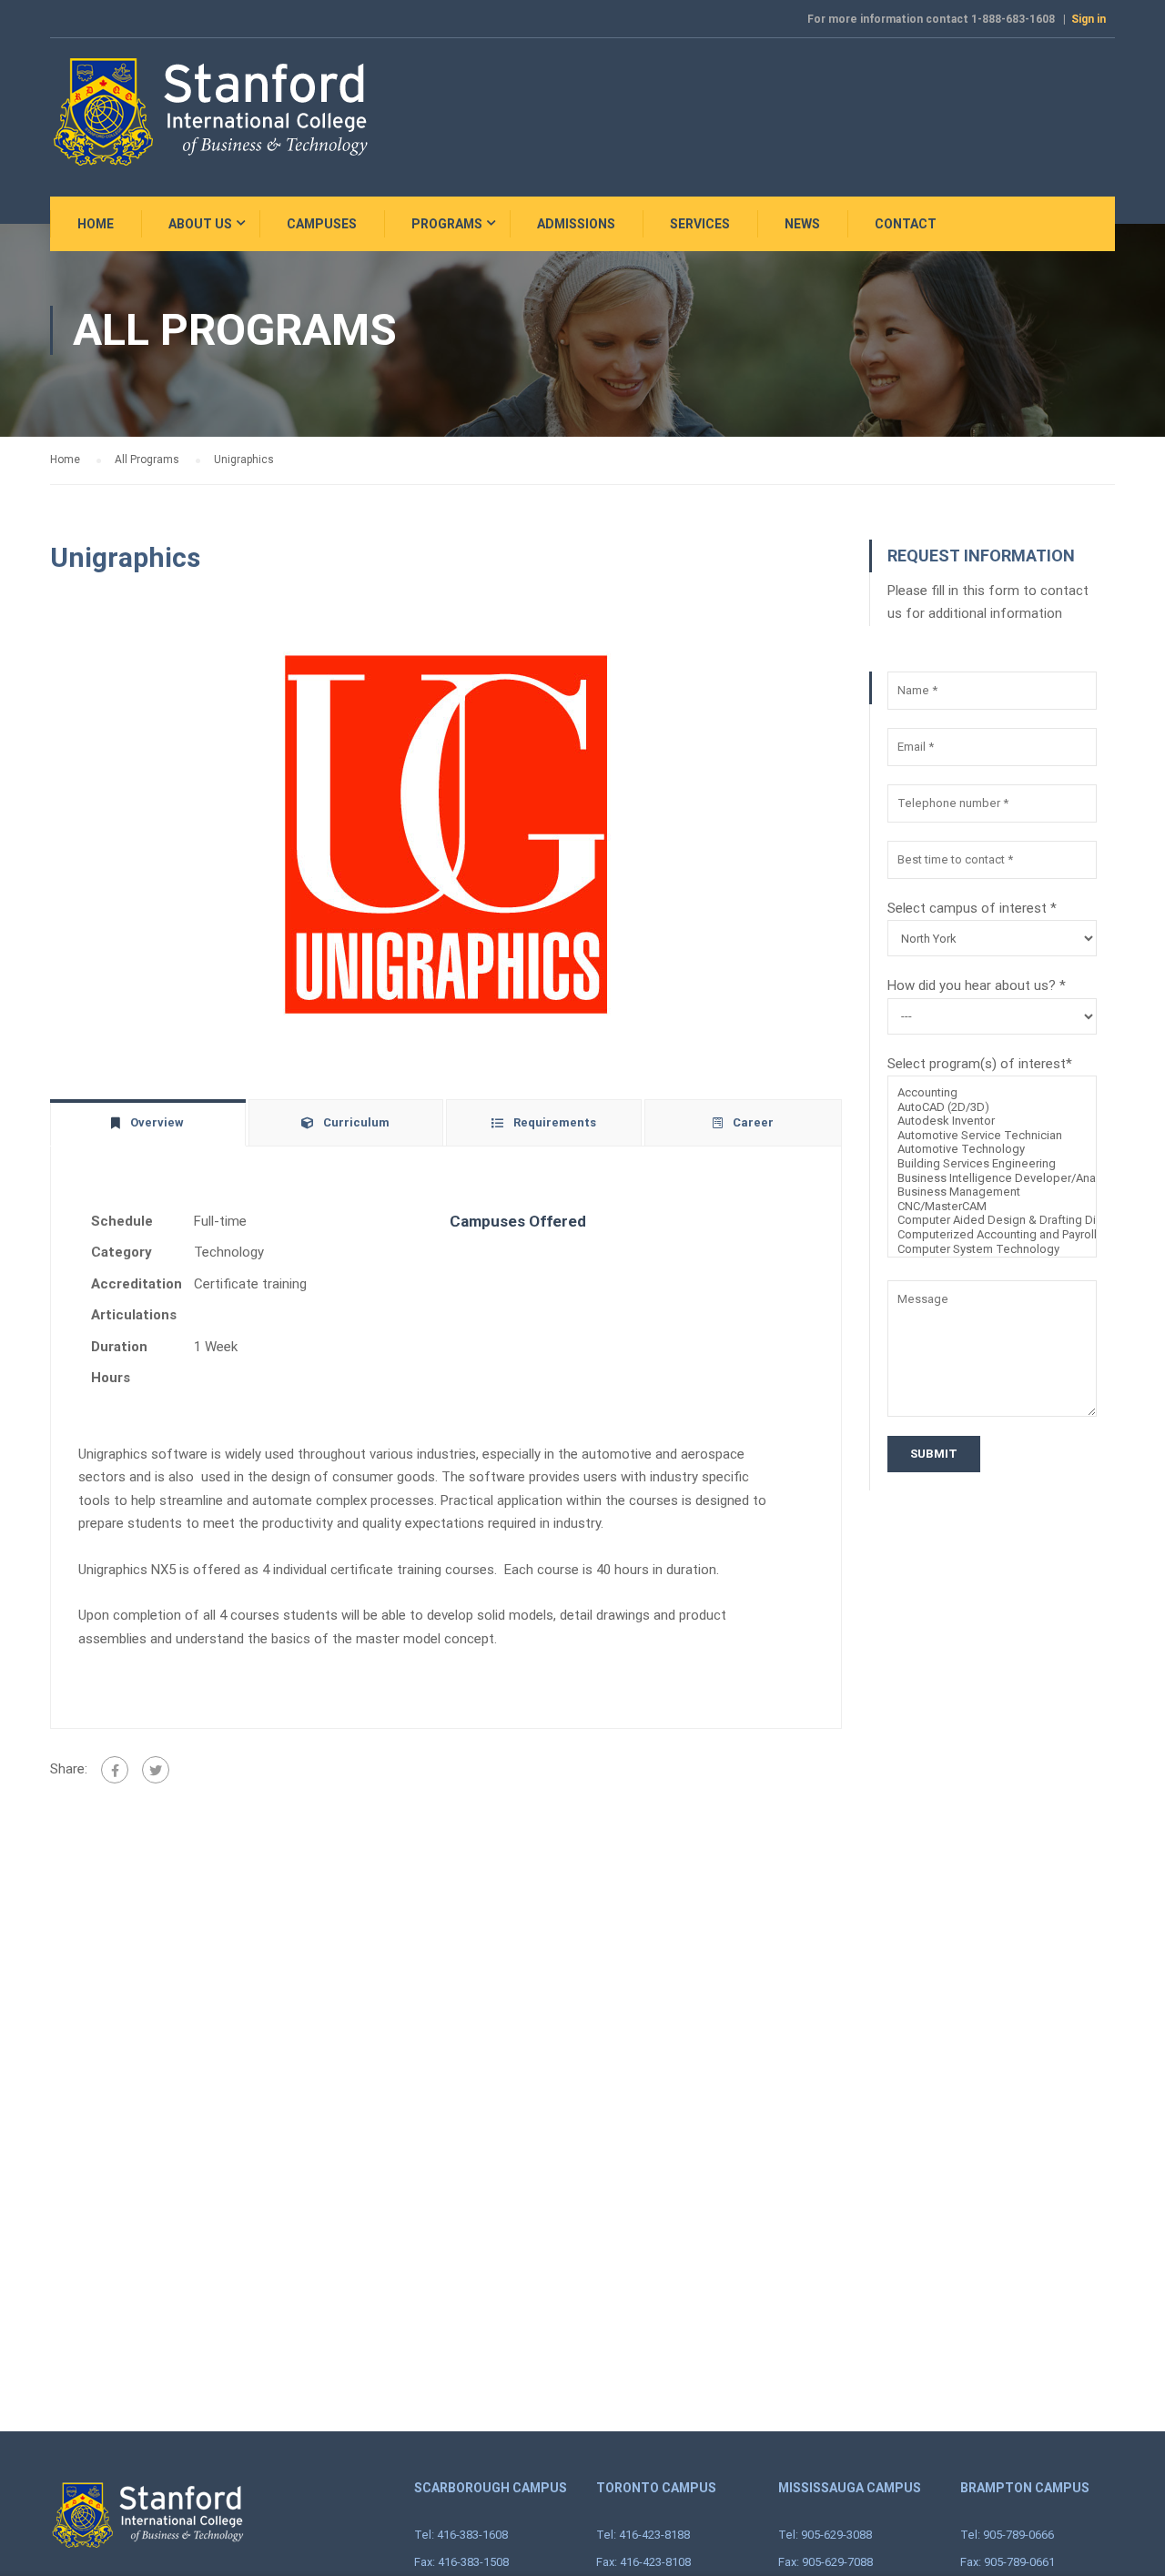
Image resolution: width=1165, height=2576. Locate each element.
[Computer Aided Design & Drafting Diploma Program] (992, 1220)
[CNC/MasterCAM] (992, 1207)
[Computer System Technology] (992, 1249)
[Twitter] (156, 1770)
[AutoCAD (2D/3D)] (992, 1107)
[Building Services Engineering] (992, 1164)
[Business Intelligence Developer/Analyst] (992, 1178)
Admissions (576, 224)
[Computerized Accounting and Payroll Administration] (992, 1235)
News (802, 224)
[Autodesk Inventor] (992, 1121)
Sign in (1089, 19)
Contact (906, 224)
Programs (447, 224)
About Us (200, 224)
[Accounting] (992, 1093)
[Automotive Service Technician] (992, 1136)
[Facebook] (115, 1770)
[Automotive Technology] (992, 1149)
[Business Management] (992, 1192)
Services (700, 224)
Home (96, 224)
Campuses (322, 224)
